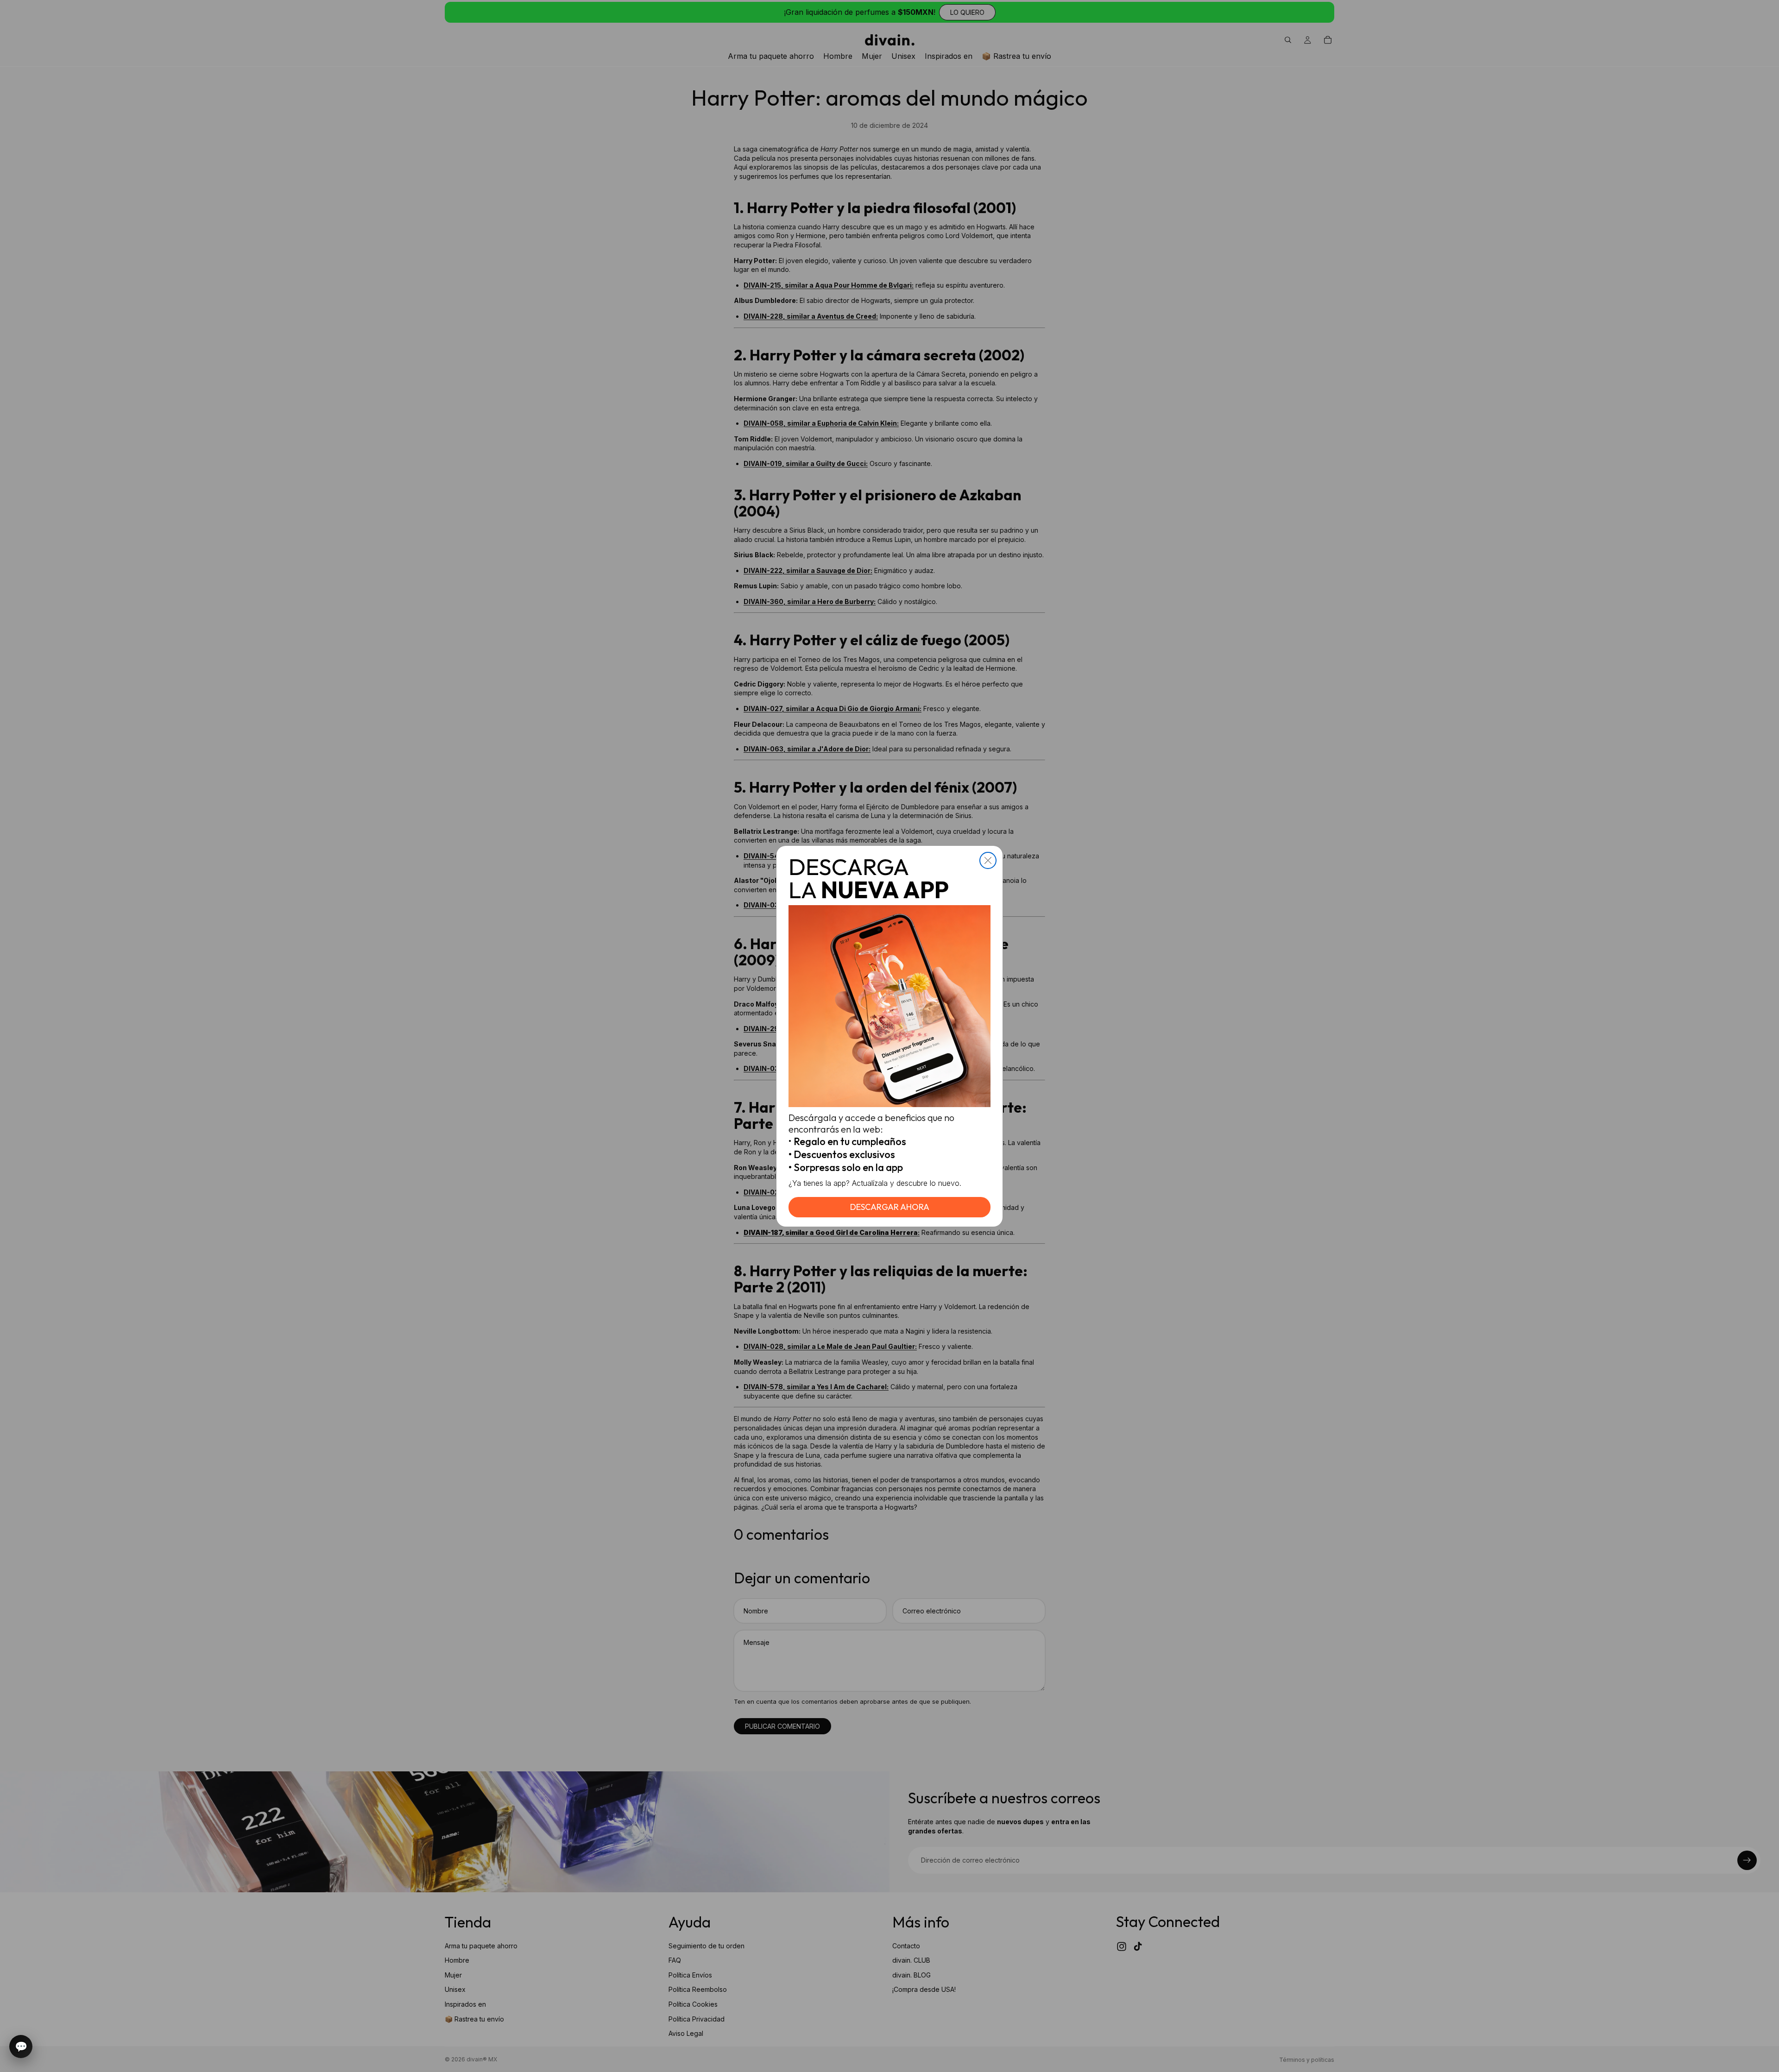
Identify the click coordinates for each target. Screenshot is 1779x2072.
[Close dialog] (988, 860)
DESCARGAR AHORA (890, 1207)
